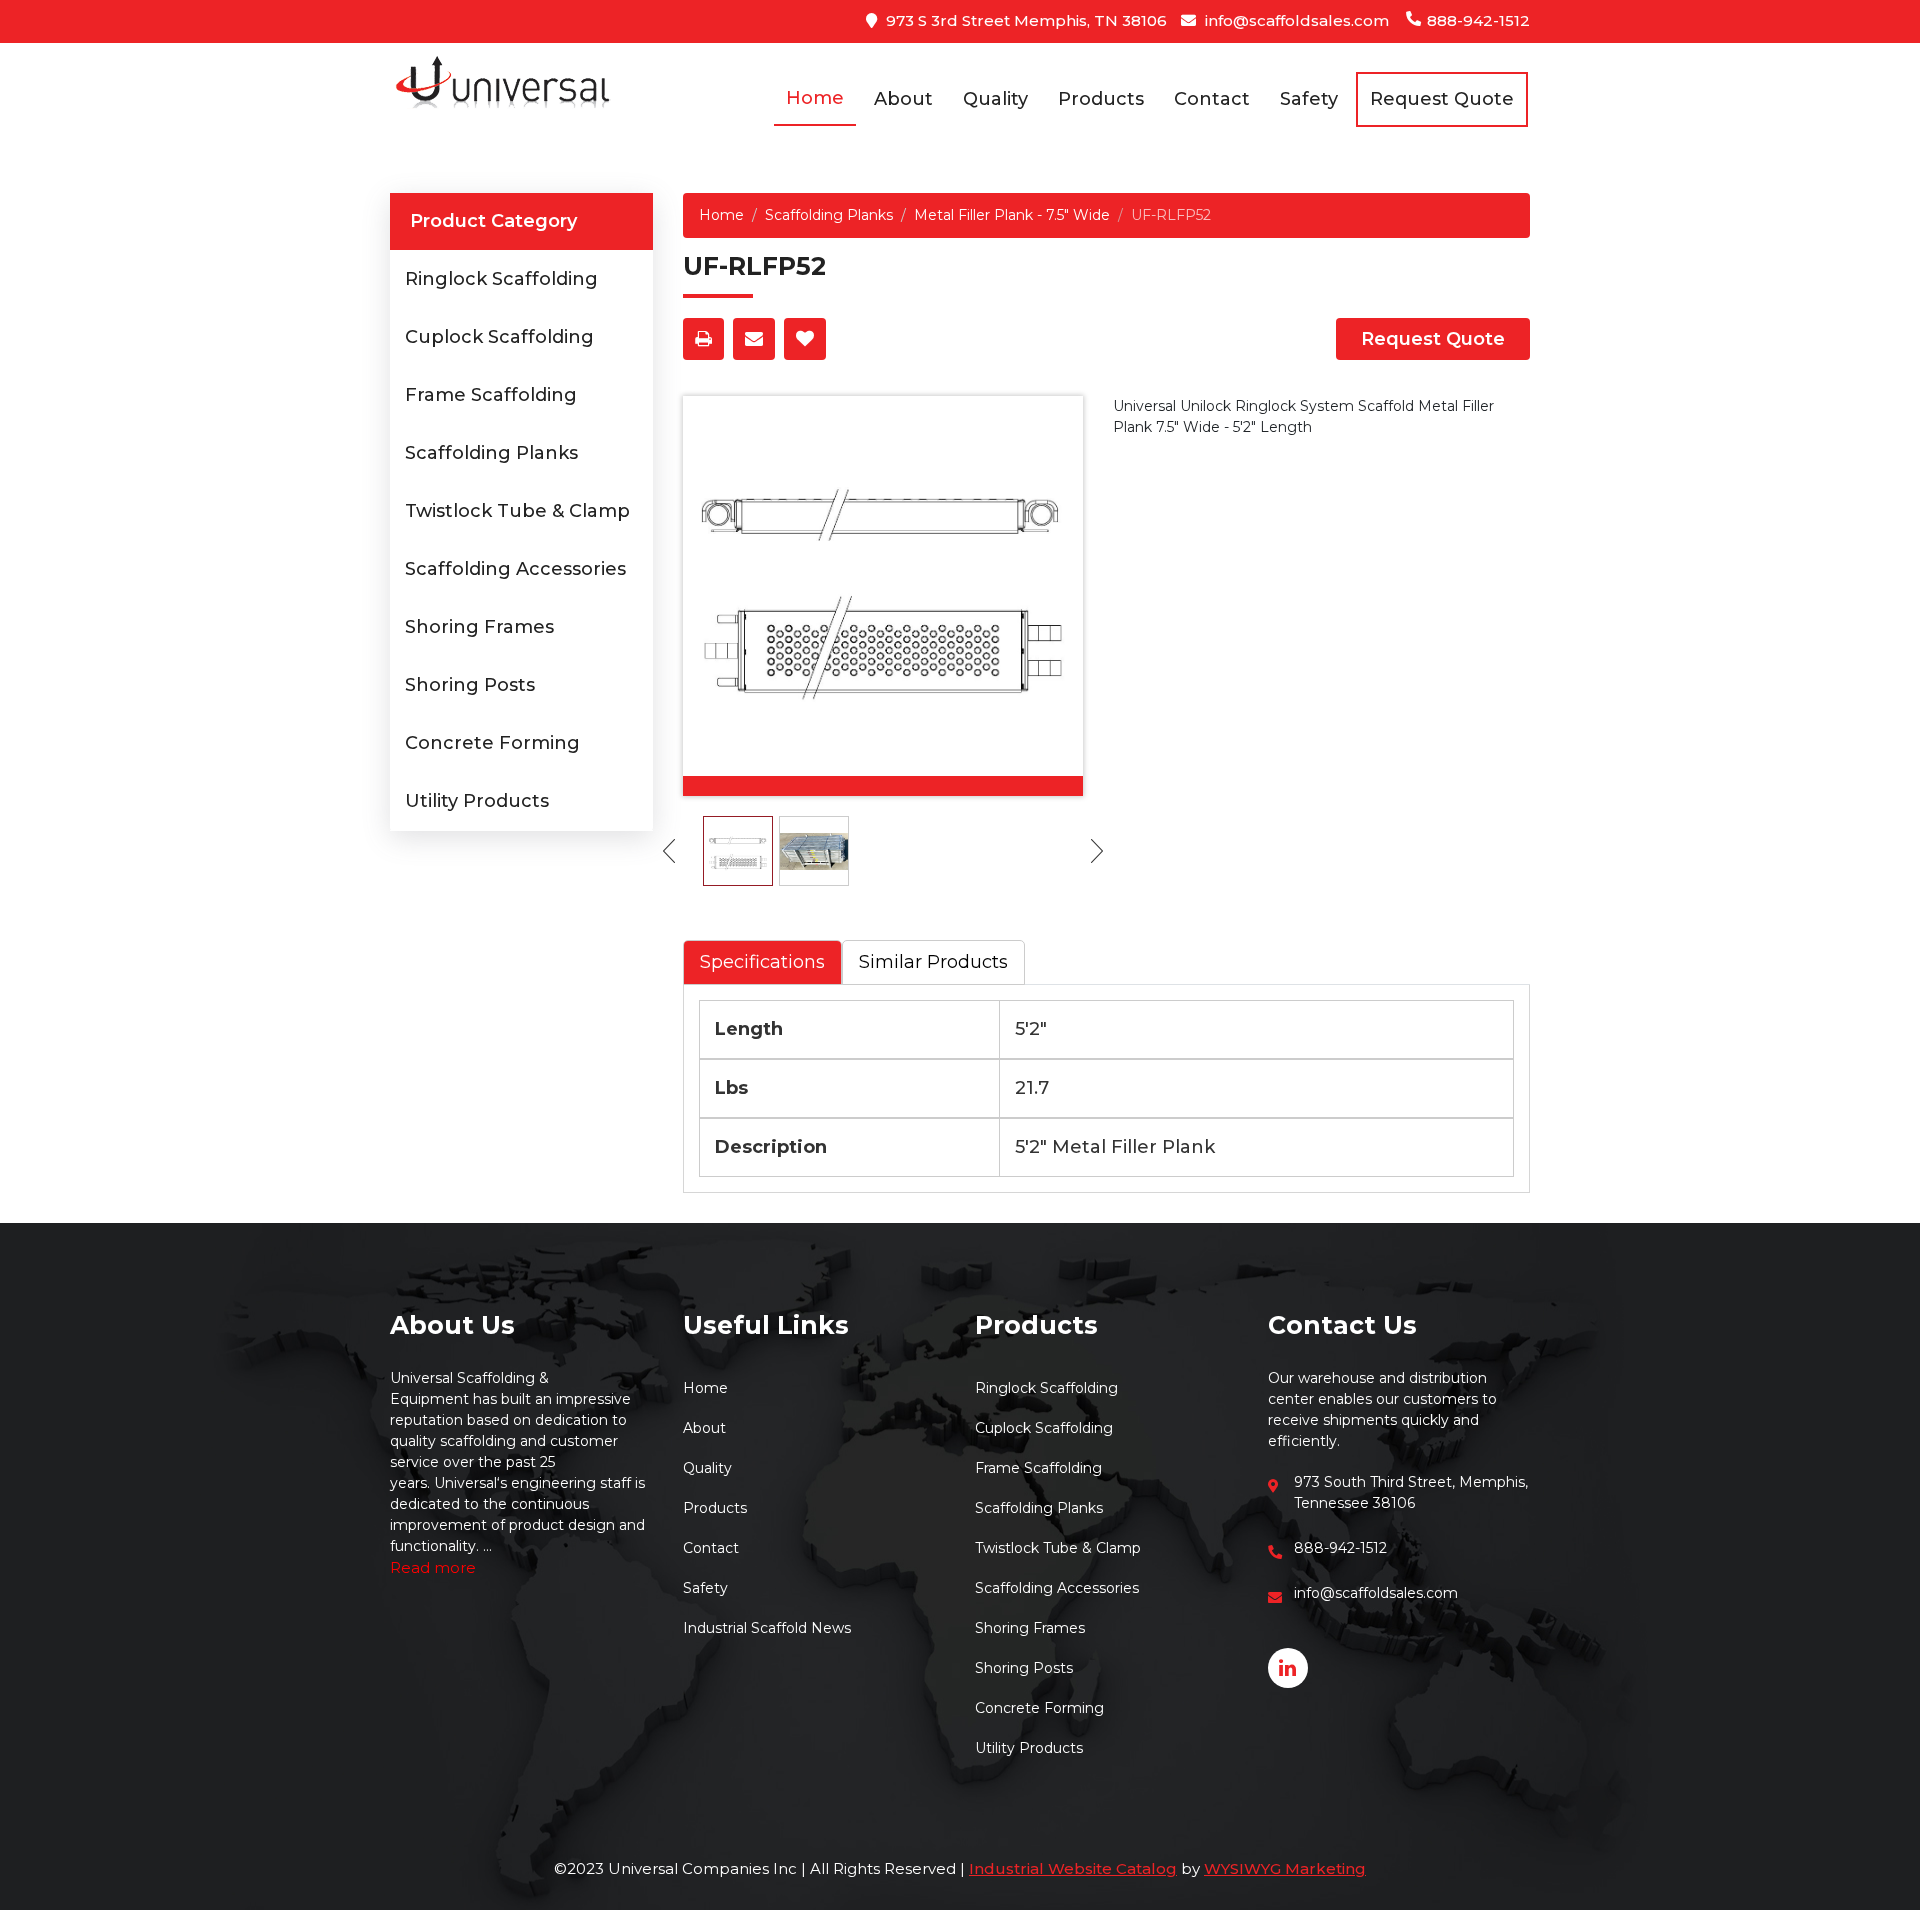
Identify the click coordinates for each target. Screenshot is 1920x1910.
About (903, 99)
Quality (995, 99)
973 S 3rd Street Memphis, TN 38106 (1024, 20)
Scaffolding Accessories (515, 569)
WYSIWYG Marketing (1285, 1868)
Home (815, 98)
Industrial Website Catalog (1073, 1868)
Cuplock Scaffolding (499, 337)
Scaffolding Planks (491, 453)
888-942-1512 (1476, 20)
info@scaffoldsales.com (1295, 20)
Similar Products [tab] (933, 962)
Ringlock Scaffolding (501, 279)
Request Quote (1433, 339)
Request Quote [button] (1442, 99)
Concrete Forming (492, 743)
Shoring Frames (479, 627)
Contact (1212, 99)
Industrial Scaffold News (767, 1628)
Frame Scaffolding (491, 395)
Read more (433, 1567)
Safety (1309, 99)
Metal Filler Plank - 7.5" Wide (1012, 215)
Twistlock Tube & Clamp (517, 511)
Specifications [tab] (762, 962)
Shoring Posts (470, 685)
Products (1101, 99)
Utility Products (477, 801)
